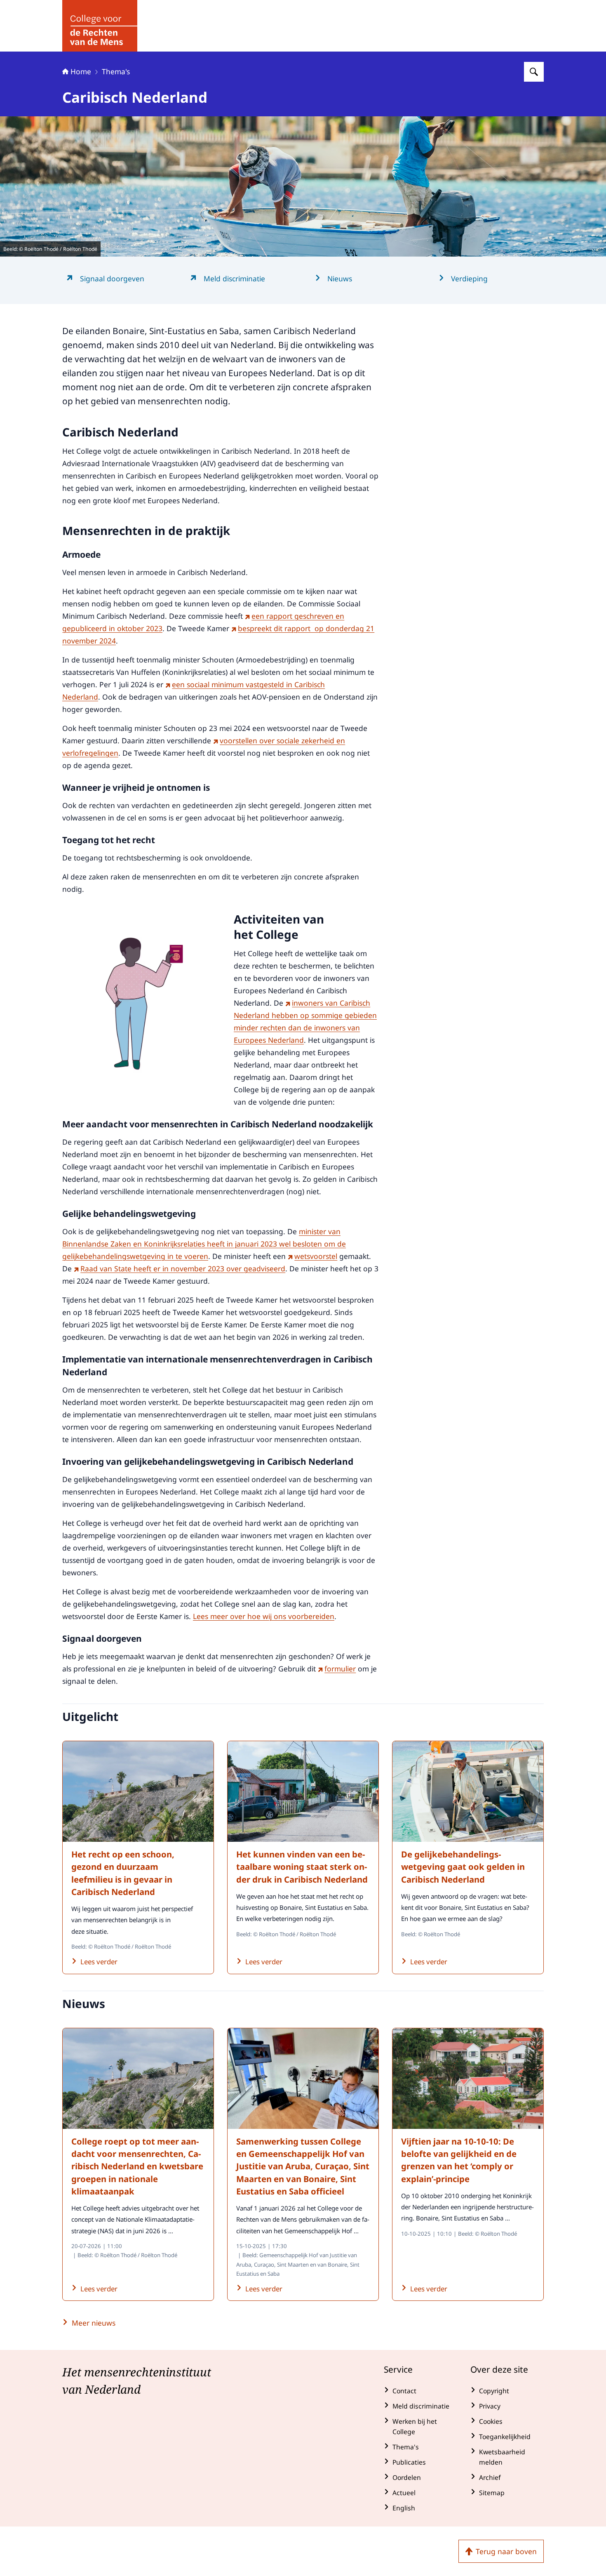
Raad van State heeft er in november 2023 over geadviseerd (183, 1268)
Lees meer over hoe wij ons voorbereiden (264, 1616)
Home (81, 71)
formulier (340, 1669)
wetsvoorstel (316, 1256)
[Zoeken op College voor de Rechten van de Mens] (534, 72)
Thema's (116, 71)
